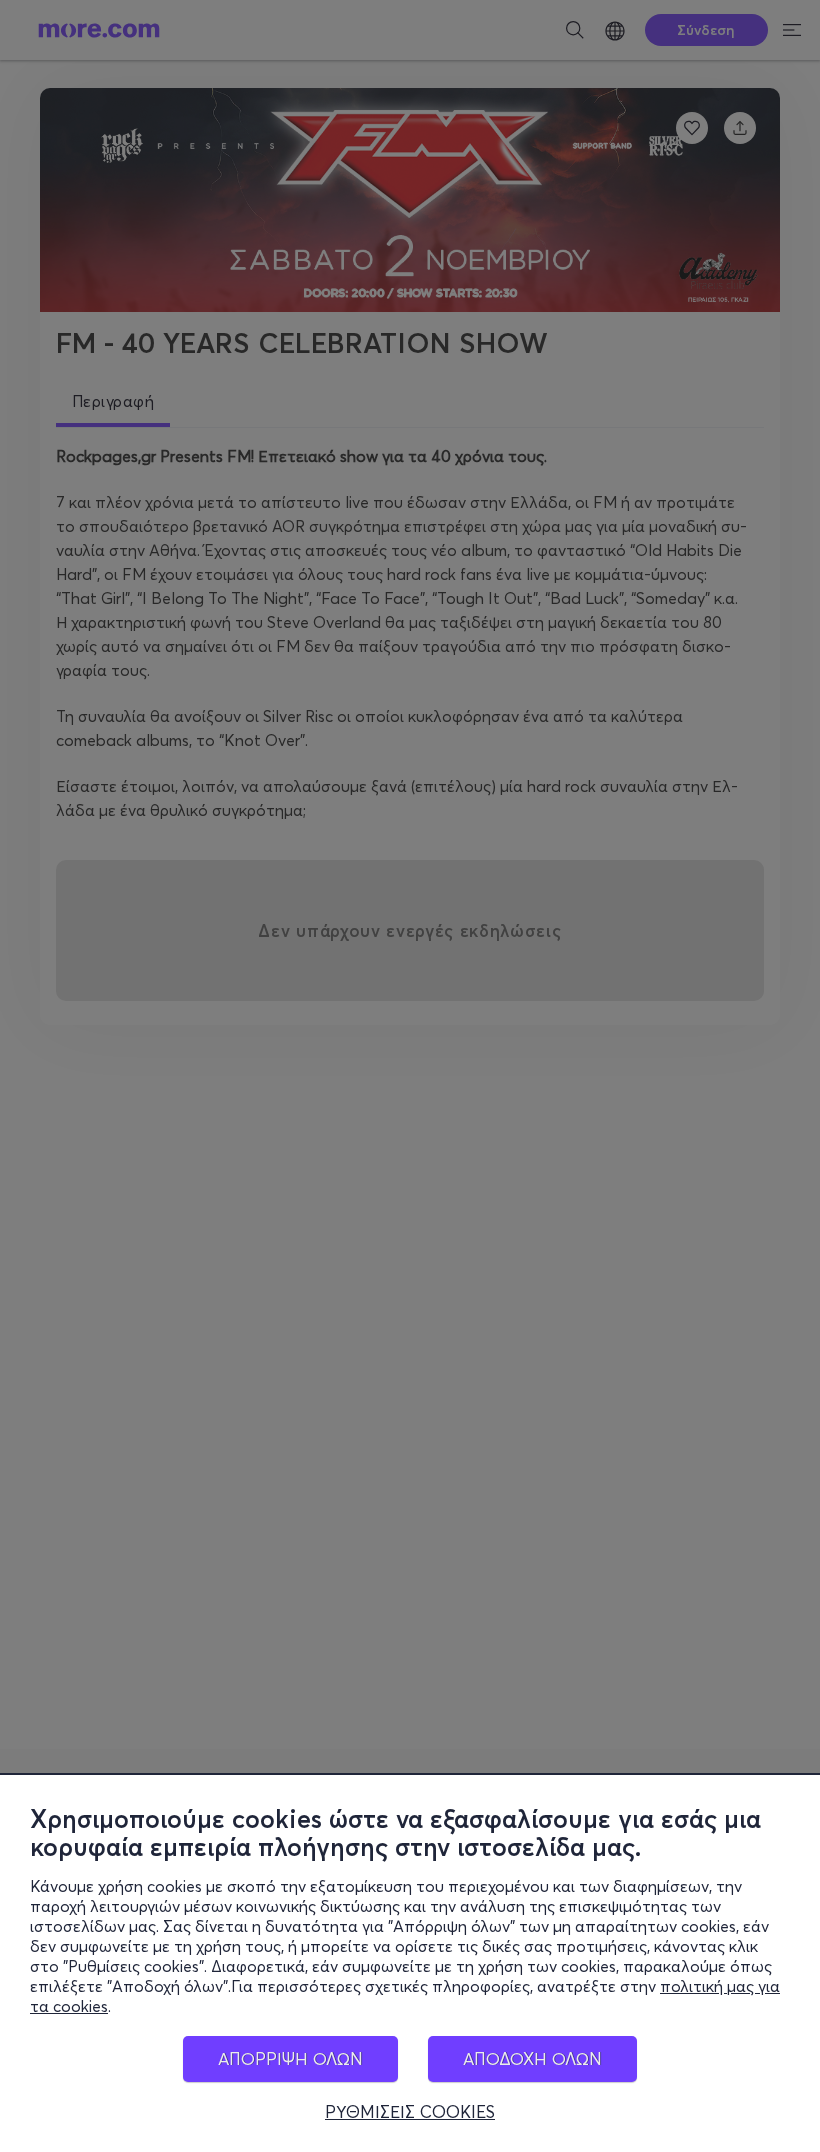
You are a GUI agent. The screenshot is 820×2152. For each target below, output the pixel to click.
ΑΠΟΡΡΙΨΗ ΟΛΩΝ (290, 2058)
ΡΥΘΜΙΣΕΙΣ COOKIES (410, 2112)
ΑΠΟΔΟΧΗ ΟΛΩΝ (532, 2058)
